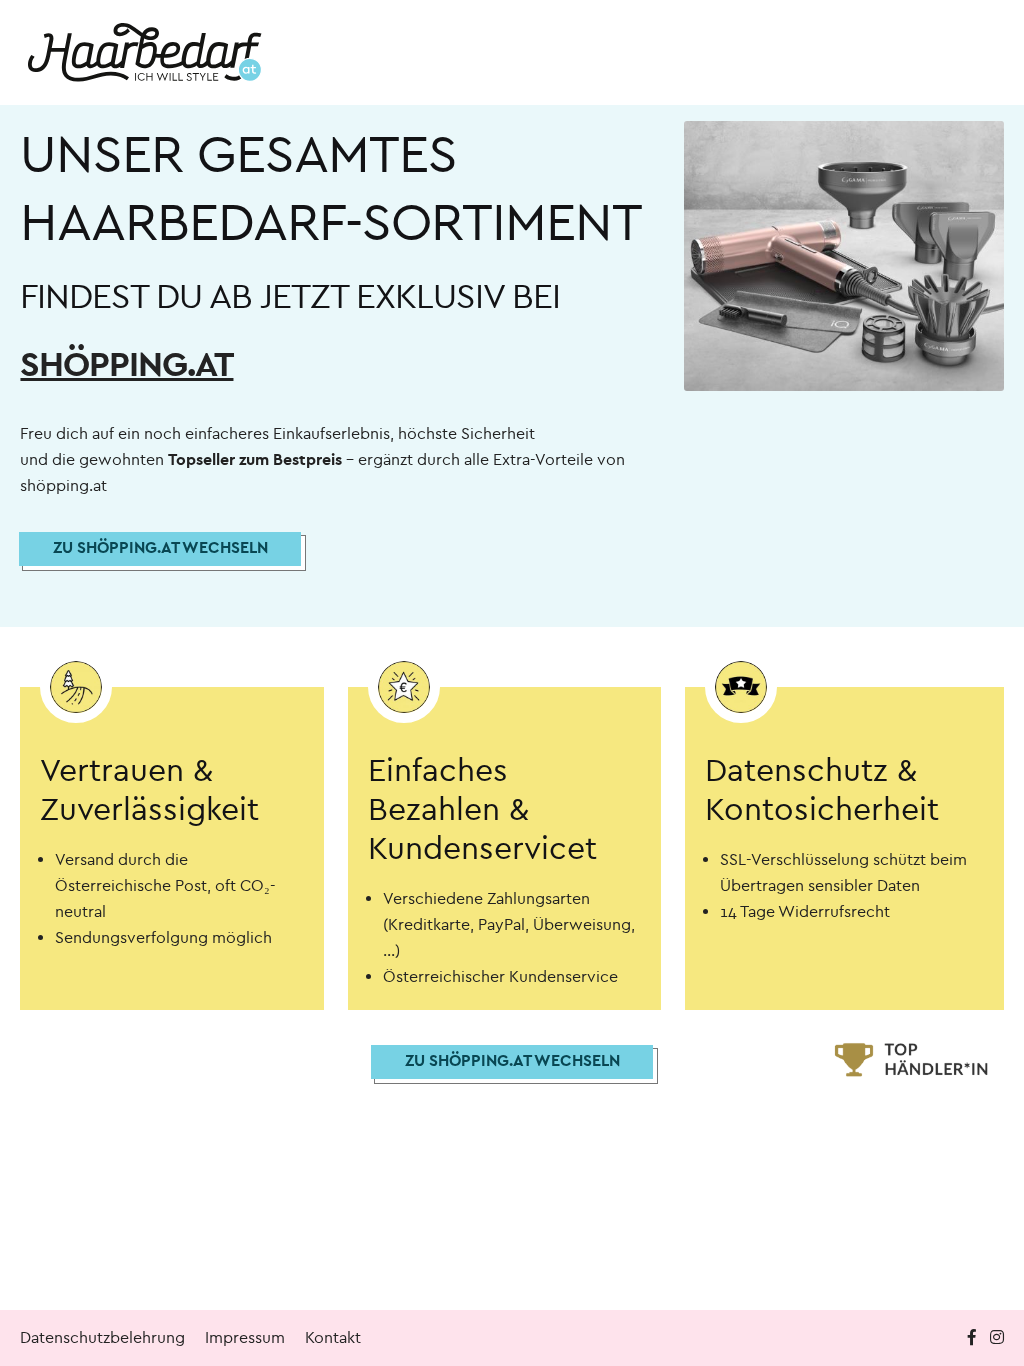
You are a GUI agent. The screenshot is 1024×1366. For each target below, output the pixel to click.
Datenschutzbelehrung (102, 1337)
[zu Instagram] (997, 1337)
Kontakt (333, 1337)
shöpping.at (126, 364)
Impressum (245, 1337)
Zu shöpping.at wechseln (160, 547)
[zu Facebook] (974, 1337)
